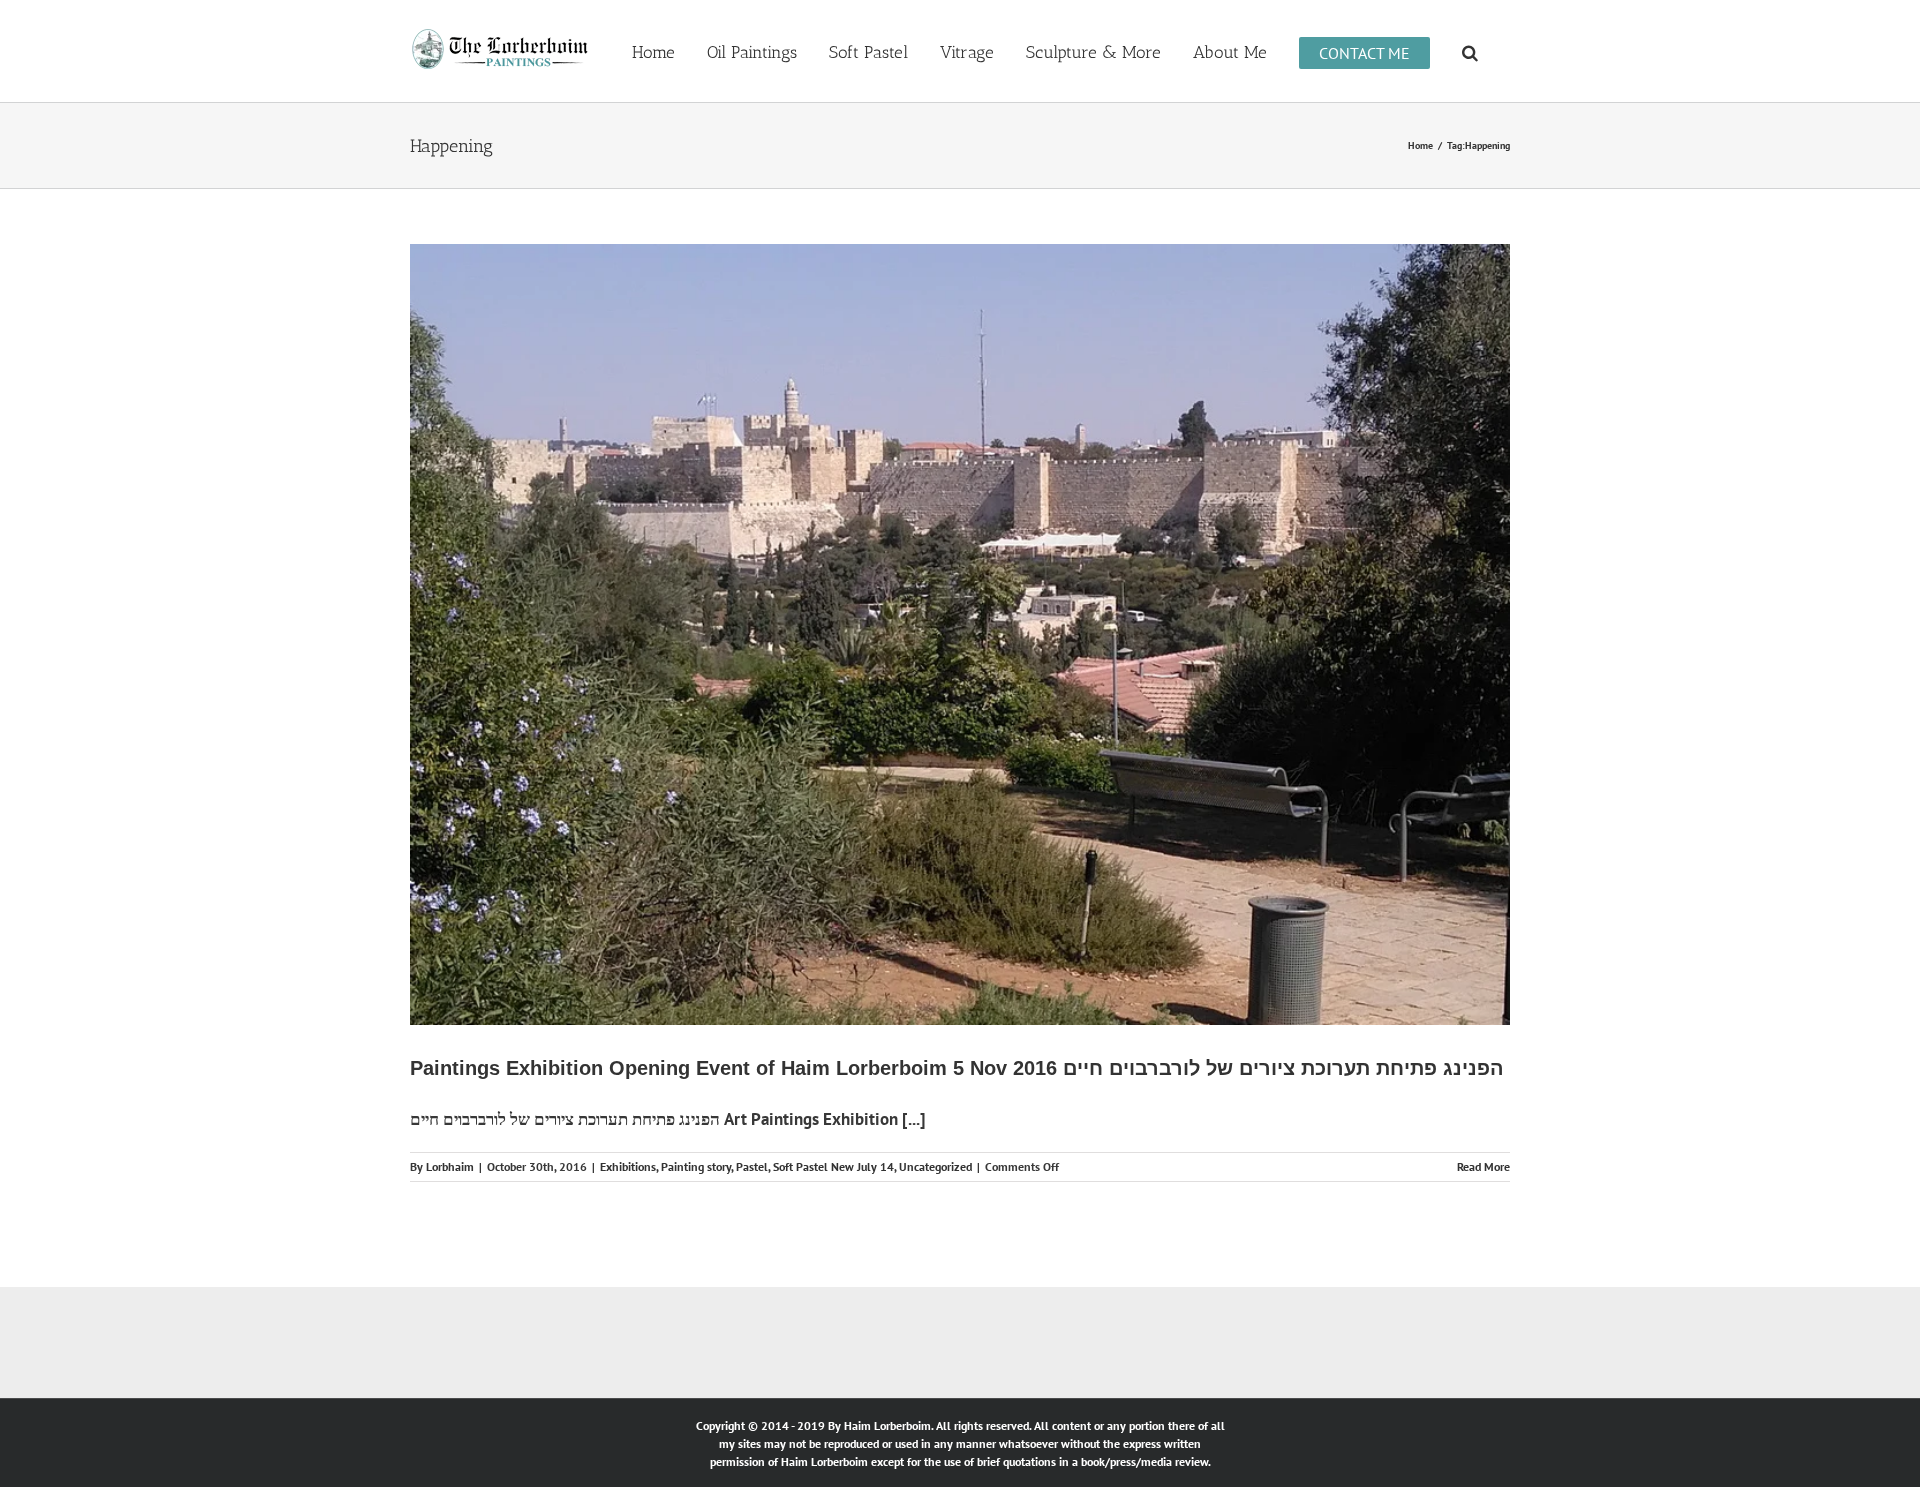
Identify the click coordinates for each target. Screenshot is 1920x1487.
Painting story (696, 1166)
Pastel (752, 1166)
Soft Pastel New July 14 (833, 1166)
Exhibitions (628, 1166)
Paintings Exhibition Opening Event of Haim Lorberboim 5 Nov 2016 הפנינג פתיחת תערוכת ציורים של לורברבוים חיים (957, 1068)
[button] (1470, 51)
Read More (1483, 1166)
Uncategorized (935, 1166)
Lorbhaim (450, 1166)
